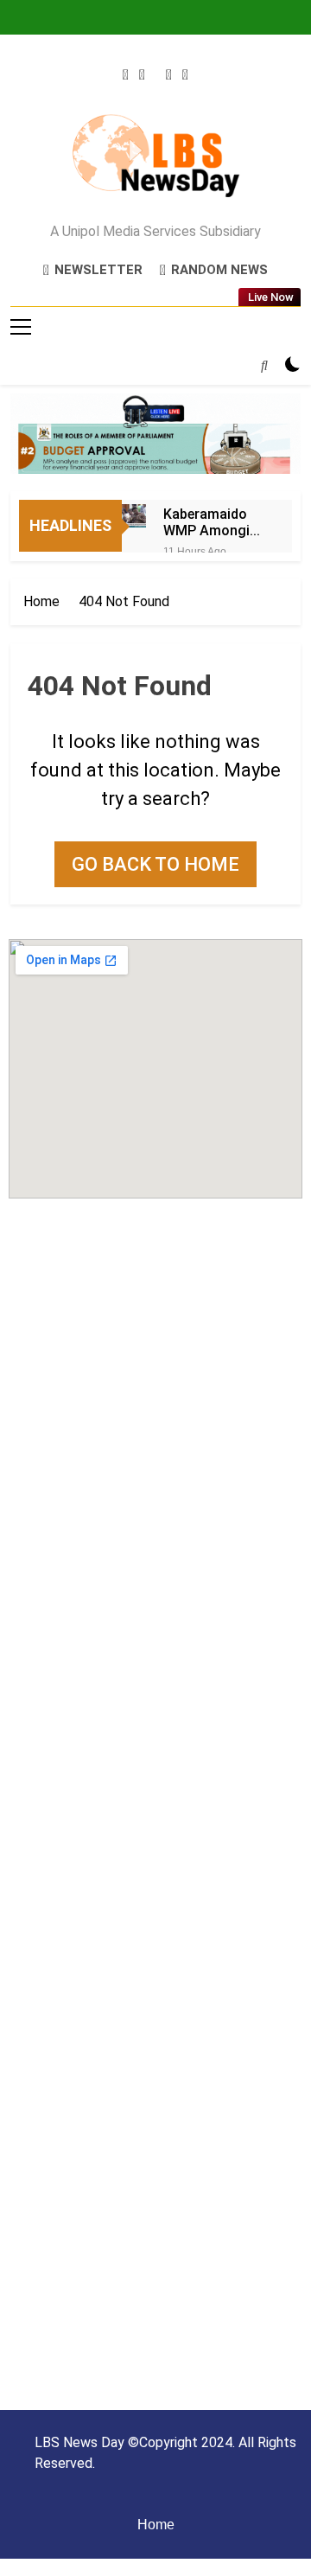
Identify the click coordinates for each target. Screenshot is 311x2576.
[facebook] (126, 75)
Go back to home (155, 864)
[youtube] (185, 75)
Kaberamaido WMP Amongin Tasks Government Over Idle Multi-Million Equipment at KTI (211, 522)
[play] (169, 75)
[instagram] (142, 75)
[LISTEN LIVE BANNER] (155, 434)
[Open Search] (264, 365)
